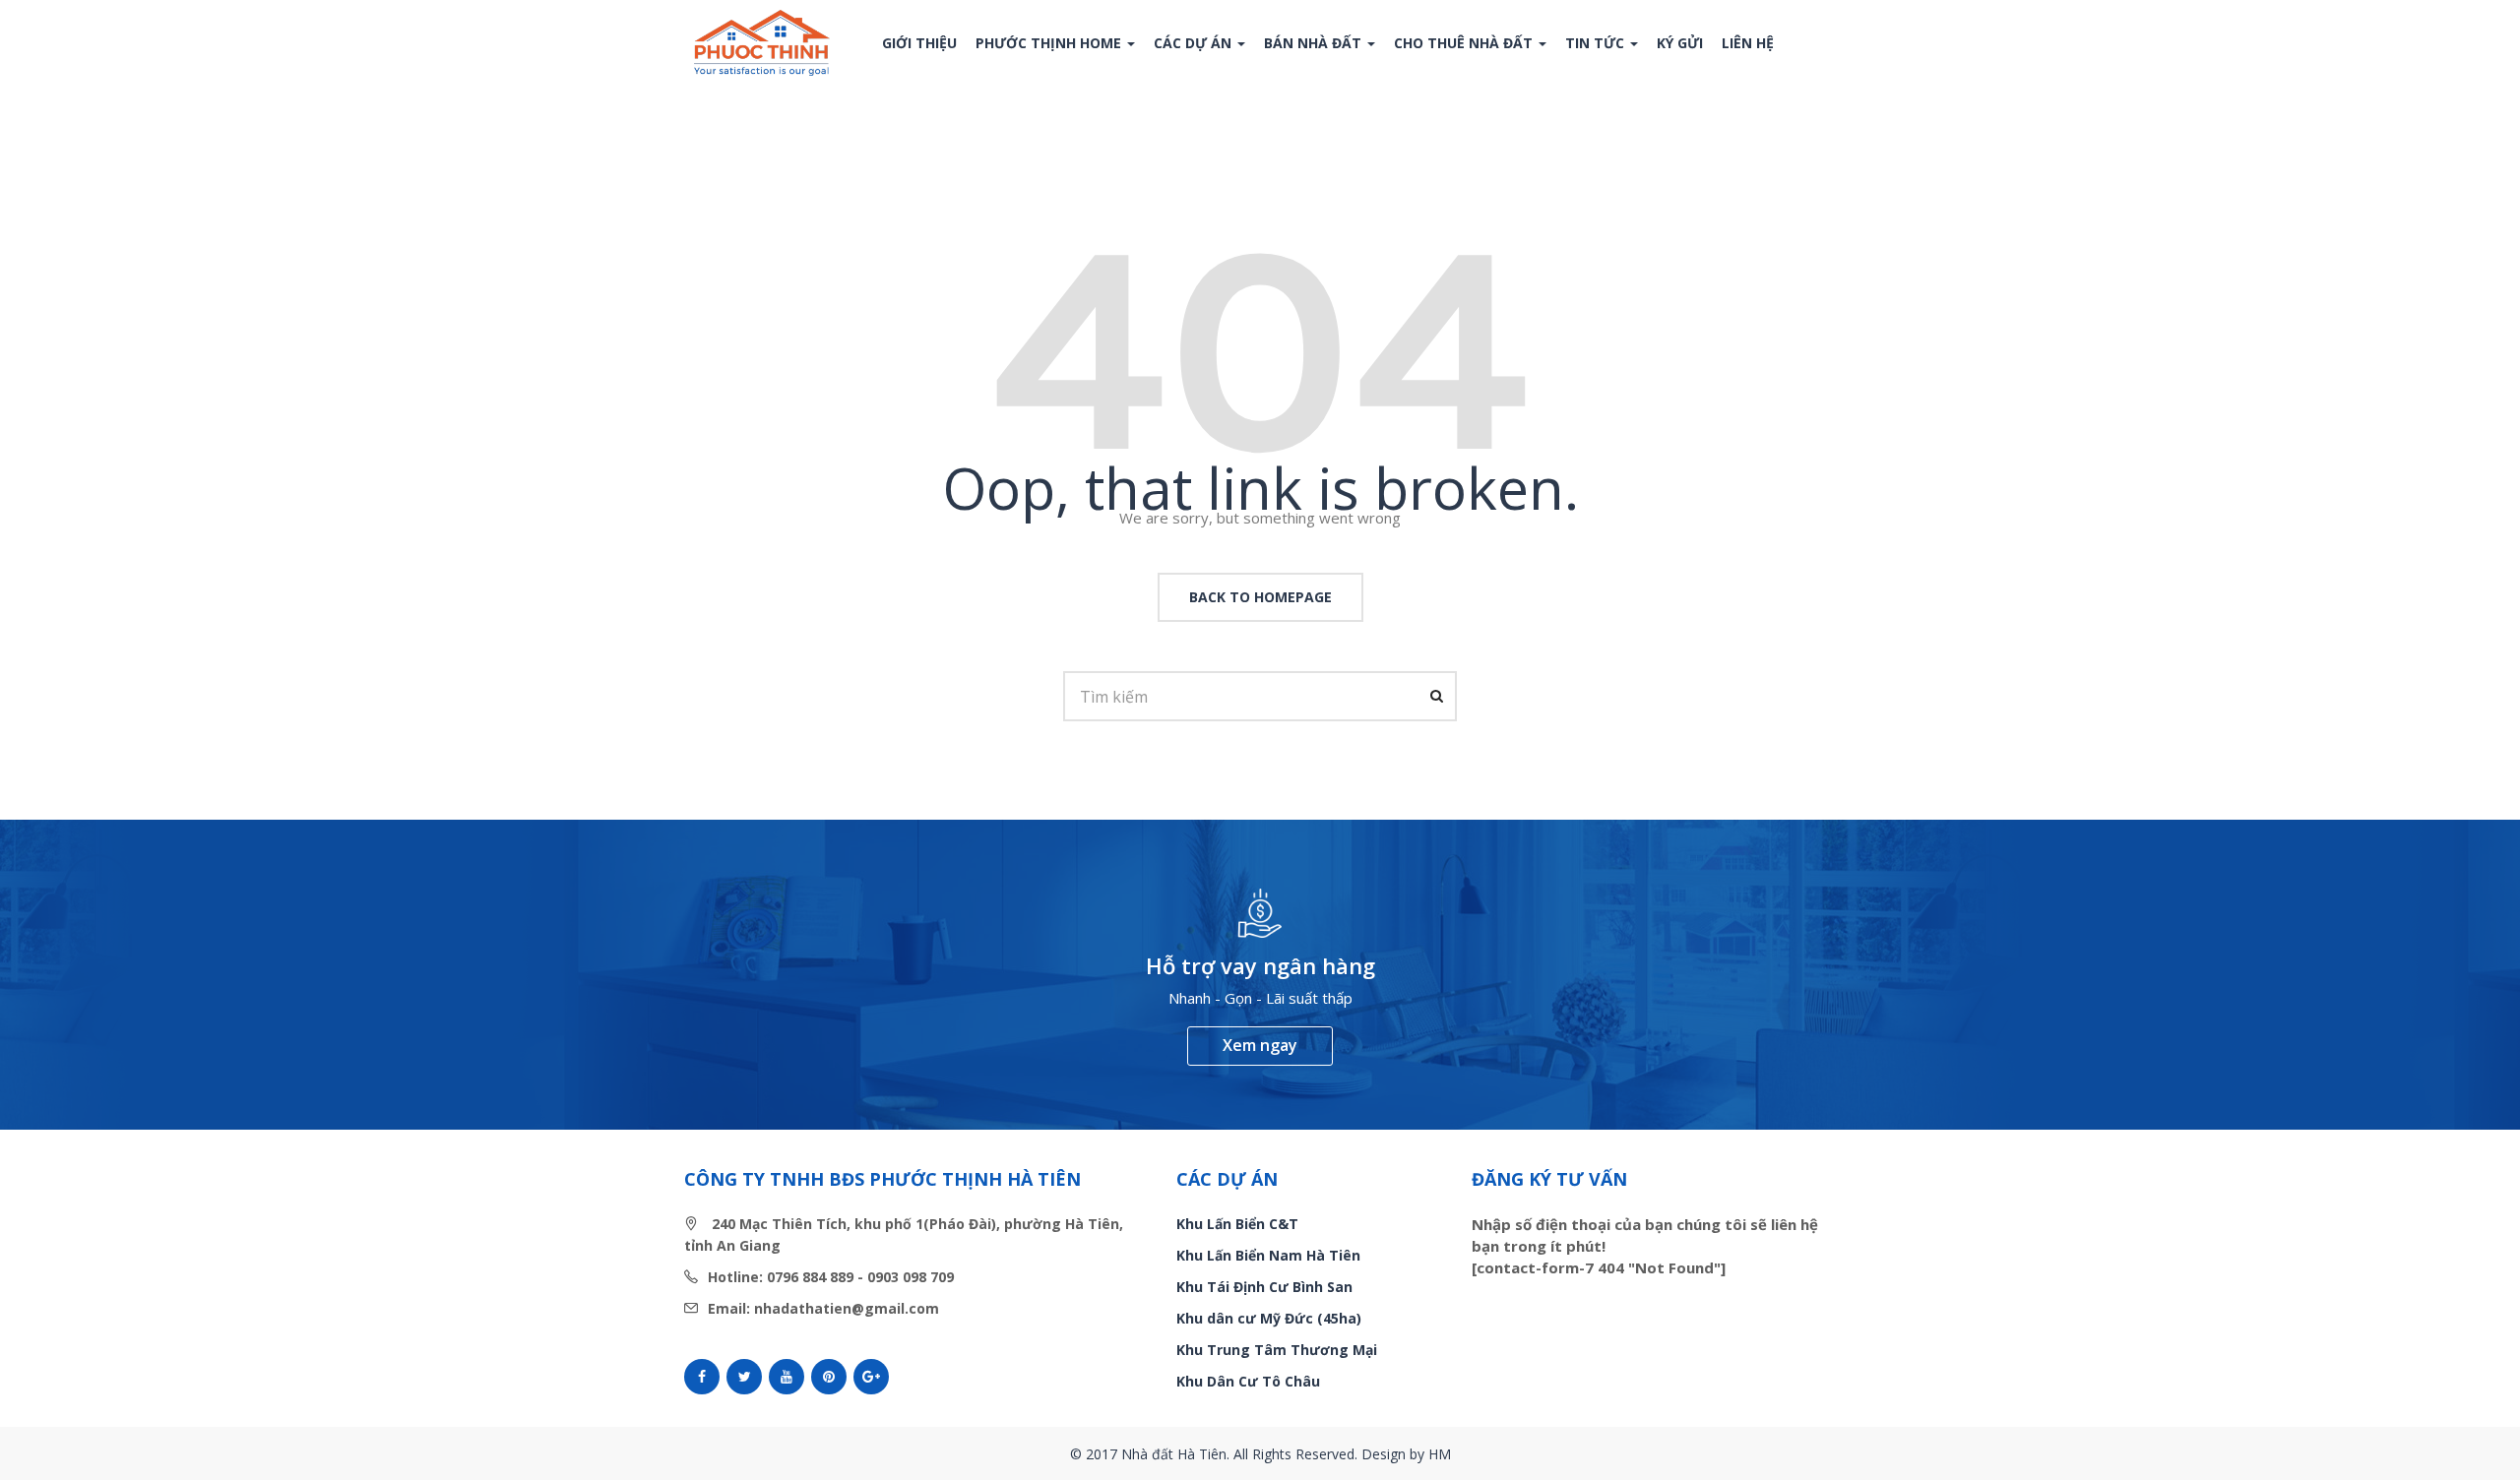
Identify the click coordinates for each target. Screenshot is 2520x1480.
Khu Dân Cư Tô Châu (1248, 1381)
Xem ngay (1260, 1045)
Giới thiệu (919, 43)
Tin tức (1597, 43)
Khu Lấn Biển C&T (1237, 1224)
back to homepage (1260, 597)
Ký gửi (1680, 43)
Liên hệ (1748, 43)
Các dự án (1195, 43)
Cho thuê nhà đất (1465, 43)
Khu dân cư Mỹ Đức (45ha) (1269, 1318)
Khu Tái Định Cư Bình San (1264, 1287)
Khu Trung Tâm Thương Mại (1277, 1350)
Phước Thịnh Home (1050, 43)
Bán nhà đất (1315, 43)
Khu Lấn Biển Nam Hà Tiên (1268, 1255)
